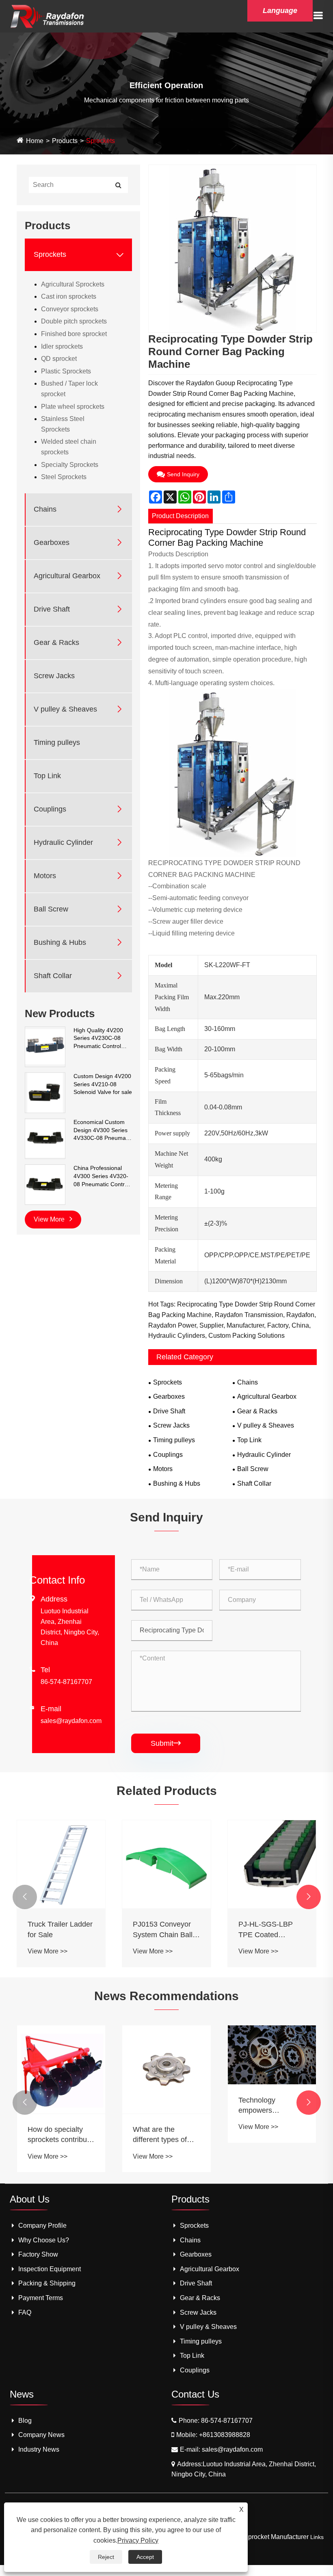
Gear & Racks (56, 642)
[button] (25, 1897)
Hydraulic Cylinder (63, 842)
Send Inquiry (183, 474)
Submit (166, 1743)
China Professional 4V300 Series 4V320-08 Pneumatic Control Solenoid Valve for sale (103, 1176)
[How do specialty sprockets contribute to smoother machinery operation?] (61, 2070)
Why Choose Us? (44, 2240)
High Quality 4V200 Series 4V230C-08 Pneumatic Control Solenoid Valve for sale (103, 1039)
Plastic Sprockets (66, 371)
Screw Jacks (54, 676)
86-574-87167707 (66, 1682)
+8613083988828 (225, 2435)
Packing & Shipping (47, 2283)
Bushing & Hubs (60, 942)
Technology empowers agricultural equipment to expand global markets (261, 2106)
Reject (106, 2557)
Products (65, 141)
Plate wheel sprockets (73, 407)
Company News (41, 2435)
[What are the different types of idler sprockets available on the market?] (166, 2070)
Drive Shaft (52, 609)
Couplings (50, 809)
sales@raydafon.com (71, 1721)
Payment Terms (41, 2298)
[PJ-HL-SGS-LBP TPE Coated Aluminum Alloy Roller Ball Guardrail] (272, 1864)
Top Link (47, 776)
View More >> (48, 1951)
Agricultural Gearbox (67, 576)
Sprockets (101, 141)
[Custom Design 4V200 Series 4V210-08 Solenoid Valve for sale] (45, 1092)
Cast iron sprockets (69, 296)
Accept (145, 2557)
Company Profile (42, 2226)
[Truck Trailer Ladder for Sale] (61, 1864)
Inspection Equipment (50, 2269)
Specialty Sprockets (70, 465)
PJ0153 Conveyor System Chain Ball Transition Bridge (163, 1930)
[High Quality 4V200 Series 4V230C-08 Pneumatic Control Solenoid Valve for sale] (45, 1046)
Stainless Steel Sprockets (63, 424)
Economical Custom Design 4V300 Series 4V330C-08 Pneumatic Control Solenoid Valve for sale (103, 1131)
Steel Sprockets (64, 477)
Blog (25, 2421)
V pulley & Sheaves (65, 709)
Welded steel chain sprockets (69, 447)
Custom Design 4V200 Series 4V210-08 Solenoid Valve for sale (103, 1084)
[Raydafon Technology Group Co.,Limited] (47, 16)
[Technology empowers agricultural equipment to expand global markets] (272, 2055)
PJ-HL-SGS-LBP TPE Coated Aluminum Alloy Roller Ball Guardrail (271, 1930)
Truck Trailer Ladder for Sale (60, 1929)
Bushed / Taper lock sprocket (69, 389)
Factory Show (38, 2254)
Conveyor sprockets (70, 309)
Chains (45, 509)
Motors (45, 876)
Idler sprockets (62, 346)
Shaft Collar (53, 976)
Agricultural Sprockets (73, 284)
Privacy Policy (138, 2540)
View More (50, 1219)
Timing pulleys (57, 742)
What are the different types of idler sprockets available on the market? (160, 2135)
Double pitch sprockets (74, 321)
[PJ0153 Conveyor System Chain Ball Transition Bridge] (166, 1864)
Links (317, 2537)
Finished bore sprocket (74, 334)
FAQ (25, 2312)
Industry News (39, 2449)
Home (35, 141)
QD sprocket (59, 359)
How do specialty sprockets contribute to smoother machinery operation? (60, 2135)
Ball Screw (51, 909)
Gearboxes (52, 543)
